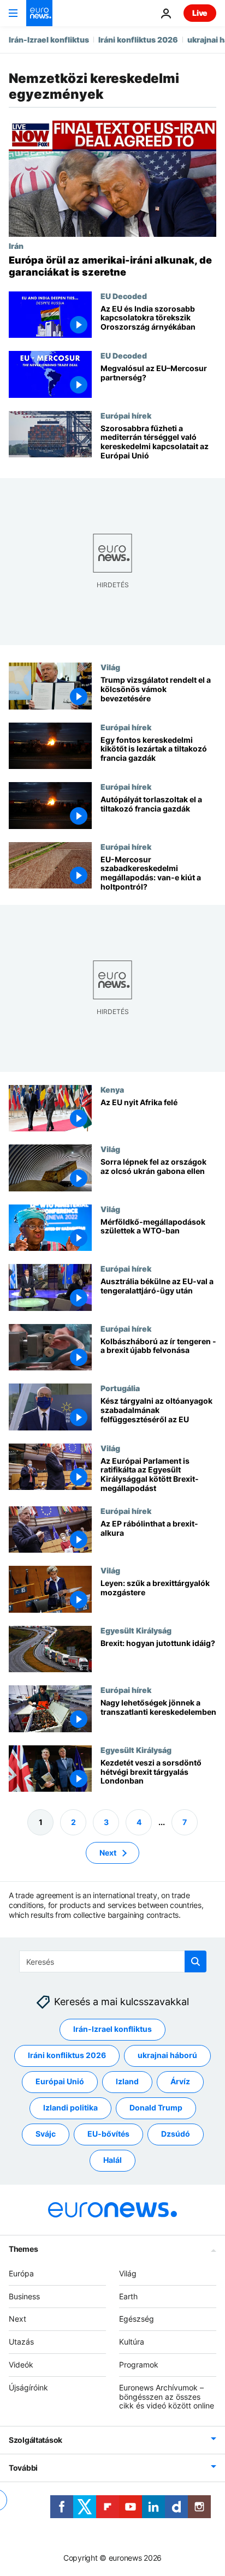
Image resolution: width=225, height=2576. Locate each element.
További (23, 2468)
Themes (23, 2249)
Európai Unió (60, 2081)
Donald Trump (156, 2107)
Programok (139, 2365)
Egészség (137, 2319)
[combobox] (113, 1961)
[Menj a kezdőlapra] (39, 13)
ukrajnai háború (167, 2055)
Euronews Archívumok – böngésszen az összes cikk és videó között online (167, 2397)
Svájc (46, 2134)
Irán (16, 246)
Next (108, 1853)
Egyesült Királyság (136, 1630)
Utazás (21, 2342)
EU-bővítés (108, 2134)
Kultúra (132, 2342)
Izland (127, 2081)
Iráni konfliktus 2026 (138, 40)
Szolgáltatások (35, 2440)
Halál (112, 2160)
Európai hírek (126, 415)
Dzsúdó (176, 2134)
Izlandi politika (70, 2107)
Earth (128, 2296)
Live (200, 13)
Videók (21, 2365)
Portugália (120, 1388)
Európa (21, 2273)
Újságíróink (28, 2387)
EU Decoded (124, 296)
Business (24, 2296)
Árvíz (180, 2081)
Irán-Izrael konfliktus (49, 40)
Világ (110, 667)
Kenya (112, 1089)
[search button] (196, 1961)
